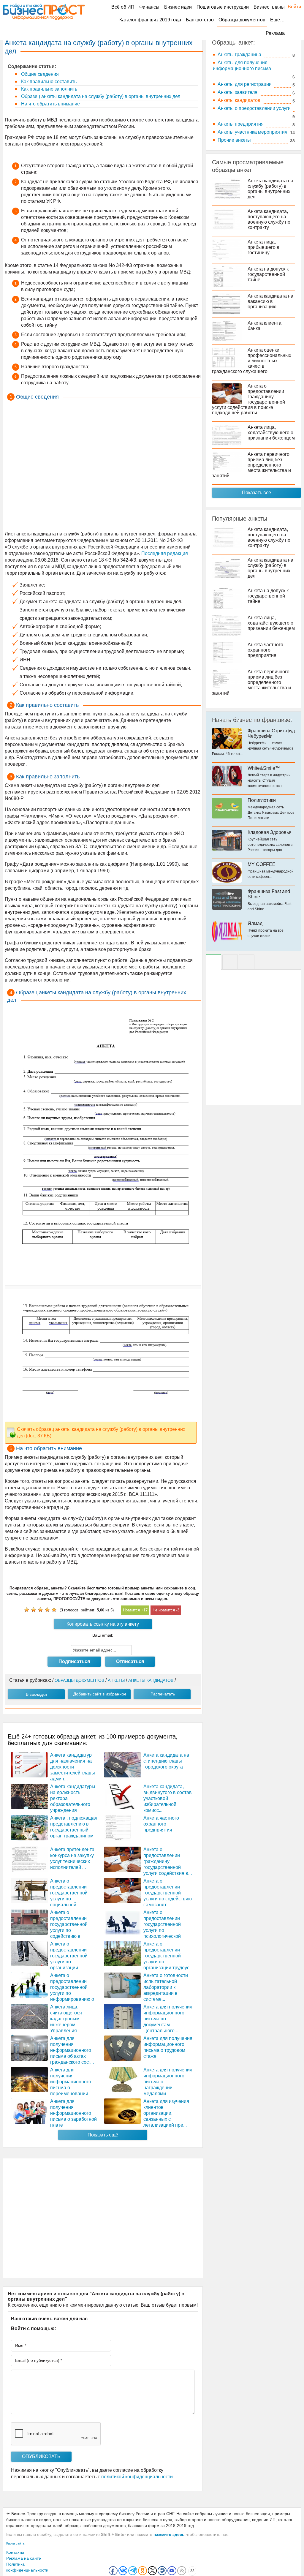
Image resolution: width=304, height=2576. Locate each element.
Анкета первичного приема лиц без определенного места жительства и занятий (251, 465)
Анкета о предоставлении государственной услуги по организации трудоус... (168, 1956)
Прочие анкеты (234, 140)
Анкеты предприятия (241, 124)
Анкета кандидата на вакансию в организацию (270, 301)
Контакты (15, 2552)
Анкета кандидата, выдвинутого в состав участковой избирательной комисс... (168, 1798)
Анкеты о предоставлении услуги (254, 108)
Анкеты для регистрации (245, 84)
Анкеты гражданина (239, 54)
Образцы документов (242, 20)
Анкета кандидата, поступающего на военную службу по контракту (269, 219)
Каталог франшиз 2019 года (150, 20)
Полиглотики (262, 800)
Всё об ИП (123, 7)
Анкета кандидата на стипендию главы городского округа (166, 1761)
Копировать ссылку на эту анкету (103, 1624)
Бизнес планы (269, 7)
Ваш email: (103, 1635)
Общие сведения (39, 74)
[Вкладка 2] (230, 962)
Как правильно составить (48, 82)
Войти (291, 7)
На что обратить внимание (50, 104)
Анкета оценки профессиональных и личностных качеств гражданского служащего (252, 361)
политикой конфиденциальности (137, 2477)
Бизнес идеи (178, 7)
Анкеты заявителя (237, 92)
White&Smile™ (264, 768)
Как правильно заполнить (49, 89)
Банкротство (200, 20)
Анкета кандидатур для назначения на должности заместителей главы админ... (73, 1767)
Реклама (275, 33)
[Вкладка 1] (213, 962)
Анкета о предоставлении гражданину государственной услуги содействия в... (168, 1861)
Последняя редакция (165, 553)
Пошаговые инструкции (223, 7)
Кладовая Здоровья (270, 832)
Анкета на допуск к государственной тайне (268, 274)
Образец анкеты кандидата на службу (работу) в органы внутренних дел (100, 96)
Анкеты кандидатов (239, 100)
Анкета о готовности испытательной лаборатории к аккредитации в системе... (166, 1987)
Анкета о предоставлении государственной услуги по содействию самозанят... (168, 1893)
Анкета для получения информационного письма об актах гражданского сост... (72, 2050)
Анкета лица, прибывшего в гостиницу (263, 247)
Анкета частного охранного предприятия (161, 1824)
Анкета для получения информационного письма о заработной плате (73, 2113)
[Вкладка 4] (247, 962)
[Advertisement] (103, 467)
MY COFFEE (262, 864)
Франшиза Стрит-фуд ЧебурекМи (271, 733)
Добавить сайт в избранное (100, 1694)
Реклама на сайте (24, 2558)
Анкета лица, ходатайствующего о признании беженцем (271, 433)
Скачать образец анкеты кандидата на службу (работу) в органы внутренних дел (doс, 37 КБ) (101, 1432)
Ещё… (277, 20)
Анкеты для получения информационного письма (242, 65)
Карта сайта (15, 2543)
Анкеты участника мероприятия (252, 132)
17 (145, 1610)
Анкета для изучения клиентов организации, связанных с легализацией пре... (166, 2113)
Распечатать (163, 1694)
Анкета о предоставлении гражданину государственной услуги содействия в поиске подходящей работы (248, 399)
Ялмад (255, 923)
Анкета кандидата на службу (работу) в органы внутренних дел (270, 189)
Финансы (149, 7)
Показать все (256, 493)
